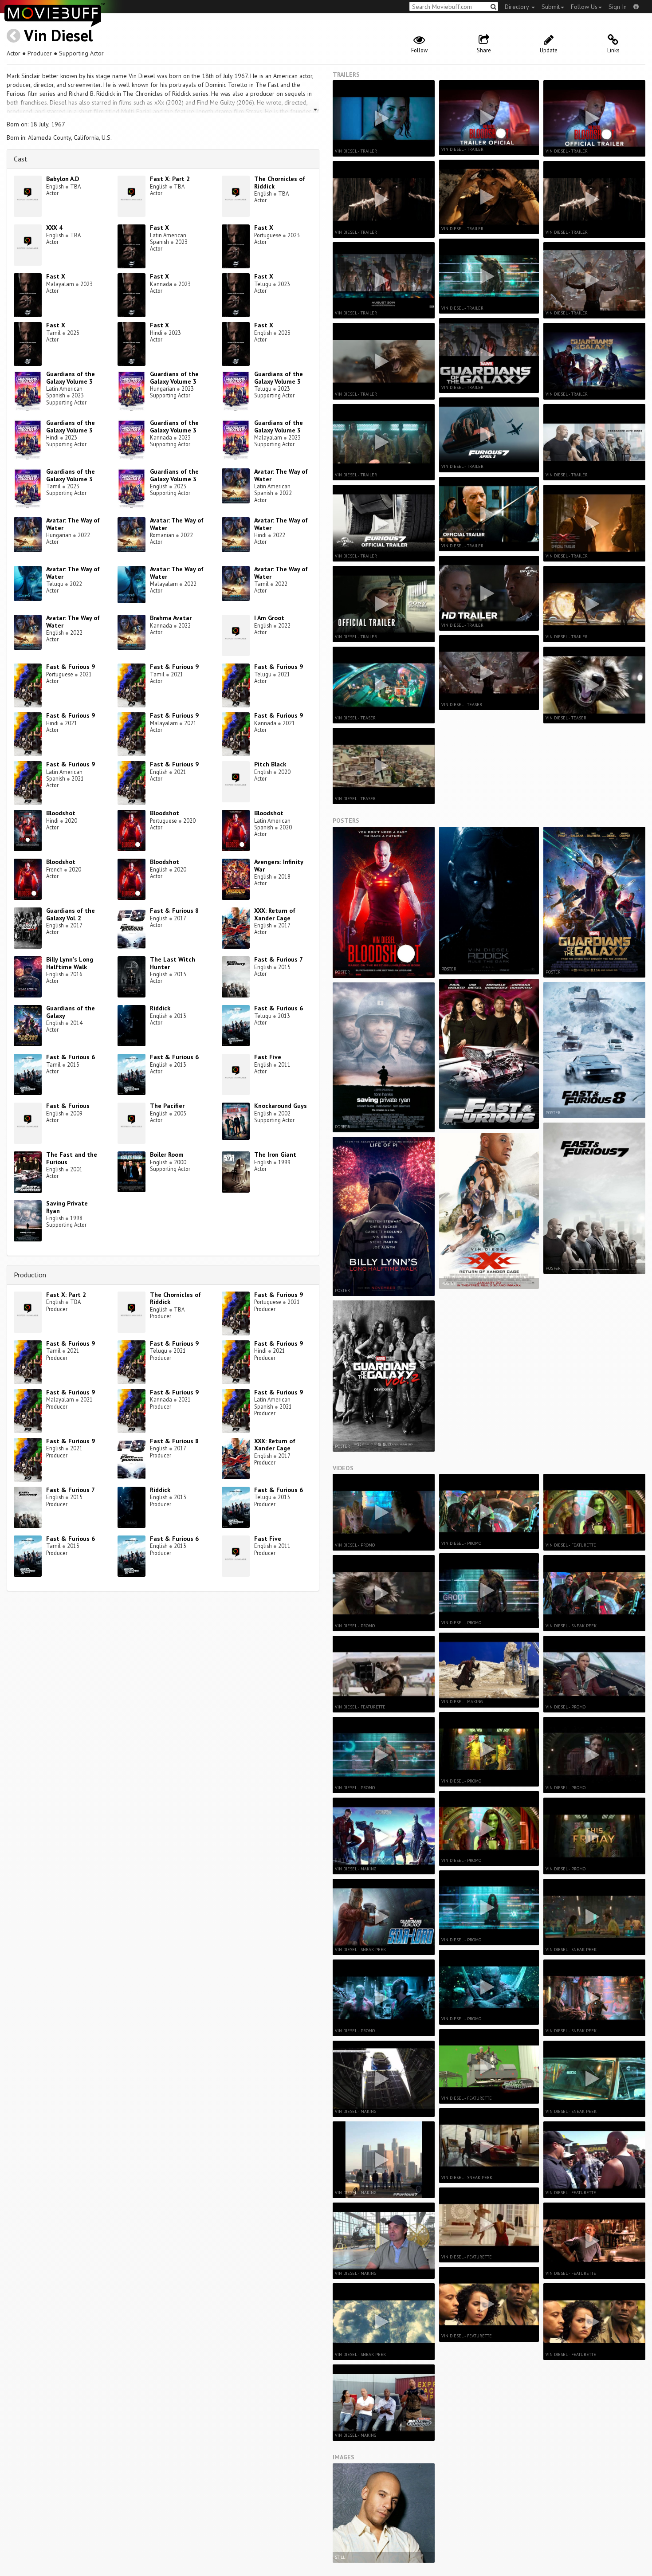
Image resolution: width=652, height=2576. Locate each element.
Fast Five (268, 1057)
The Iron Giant (275, 1154)
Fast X (159, 228)
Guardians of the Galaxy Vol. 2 (71, 914)
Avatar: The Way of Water (281, 475)
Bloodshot (61, 813)
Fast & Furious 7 (279, 959)
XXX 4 (54, 228)
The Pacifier (167, 1106)
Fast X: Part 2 (170, 179)
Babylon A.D (63, 179)
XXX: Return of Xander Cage (275, 914)
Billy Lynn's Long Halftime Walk (70, 963)
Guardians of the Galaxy (71, 1012)
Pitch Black (270, 764)
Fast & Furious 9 (71, 667)
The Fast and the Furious (72, 1158)
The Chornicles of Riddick (280, 183)
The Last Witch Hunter (173, 963)
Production (30, 1275)
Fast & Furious (68, 1106)
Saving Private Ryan (67, 1207)
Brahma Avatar (171, 618)
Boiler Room (167, 1154)
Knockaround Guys (281, 1106)
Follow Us (584, 7)
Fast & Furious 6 (279, 1008)
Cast (21, 159)
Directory (518, 7)
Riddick (160, 1008)
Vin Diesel (59, 35)
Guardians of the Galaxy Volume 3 (71, 378)
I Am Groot (269, 618)
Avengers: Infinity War (279, 866)
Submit (551, 7)
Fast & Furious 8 (174, 911)
